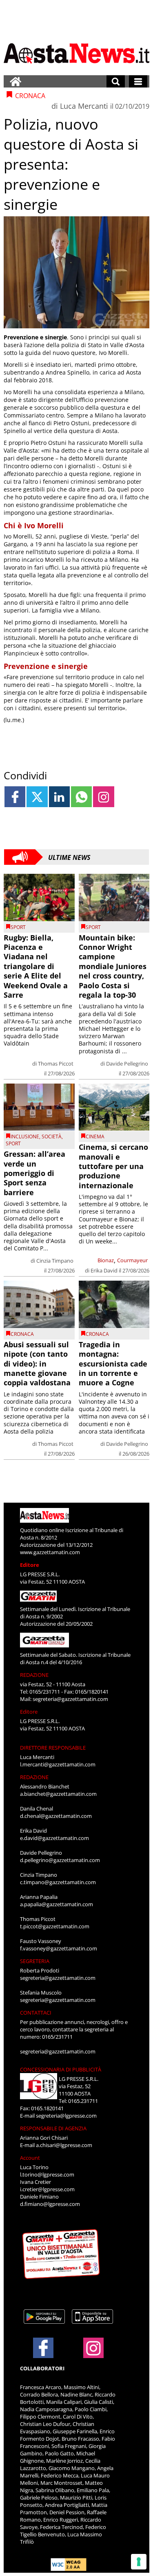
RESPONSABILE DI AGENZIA (53, 2128)
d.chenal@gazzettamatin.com (56, 1816)
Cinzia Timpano (55, 1261)
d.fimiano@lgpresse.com (50, 2204)
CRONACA (22, 1334)
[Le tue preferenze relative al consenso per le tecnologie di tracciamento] (139, 2562)
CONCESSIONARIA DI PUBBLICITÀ (61, 2069)
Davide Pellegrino (127, 1064)
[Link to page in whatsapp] (81, 797)
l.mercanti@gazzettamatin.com (58, 1764)
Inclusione (25, 1137)
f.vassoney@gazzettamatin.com (59, 1948)
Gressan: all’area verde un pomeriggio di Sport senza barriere (34, 1173)
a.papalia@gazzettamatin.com (57, 1904)
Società (52, 1137)
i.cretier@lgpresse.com (47, 2189)
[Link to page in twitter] (37, 797)
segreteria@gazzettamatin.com (70, 1699)
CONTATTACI (36, 2013)
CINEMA (95, 1137)
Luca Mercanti (84, 106)
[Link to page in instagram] (103, 797)
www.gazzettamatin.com (50, 1552)
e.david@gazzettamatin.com (54, 1838)
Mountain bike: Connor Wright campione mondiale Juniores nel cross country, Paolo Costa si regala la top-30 (113, 966)
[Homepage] (16, 81)
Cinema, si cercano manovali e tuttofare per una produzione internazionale (113, 1166)
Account (30, 2158)
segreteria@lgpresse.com (66, 2116)
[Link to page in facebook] (15, 797)
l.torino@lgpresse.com (47, 2174)
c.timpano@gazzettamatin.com (58, 1882)
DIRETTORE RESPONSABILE (53, 1748)
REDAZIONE (34, 1675)
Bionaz (106, 1260)
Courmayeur (132, 1260)
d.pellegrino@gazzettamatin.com (60, 1860)
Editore (30, 1565)
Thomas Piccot (56, 1064)
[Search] (116, 81)
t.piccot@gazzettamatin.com (55, 1926)
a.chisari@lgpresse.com (64, 2145)
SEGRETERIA (35, 1961)
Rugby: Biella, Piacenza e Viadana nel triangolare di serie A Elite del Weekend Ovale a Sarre (36, 966)
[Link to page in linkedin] (59, 797)
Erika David (104, 1270)
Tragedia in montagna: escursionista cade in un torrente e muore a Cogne (113, 1364)
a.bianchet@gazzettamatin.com (58, 1794)
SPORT (18, 927)
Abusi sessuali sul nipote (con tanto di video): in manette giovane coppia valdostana (37, 1364)
